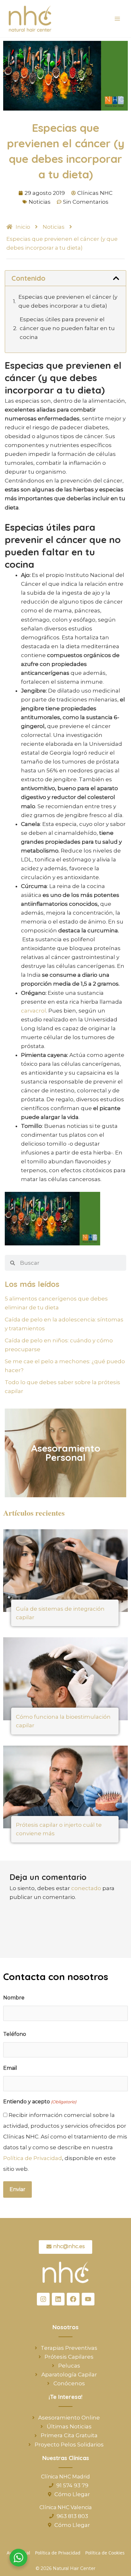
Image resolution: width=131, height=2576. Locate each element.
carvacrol (34, 1011)
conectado (86, 1888)
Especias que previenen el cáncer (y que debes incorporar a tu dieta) (68, 301)
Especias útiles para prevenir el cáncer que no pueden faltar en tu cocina (67, 328)
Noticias (40, 202)
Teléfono (15, 2034)
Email (10, 2068)
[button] (116, 278)
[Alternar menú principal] (118, 19)
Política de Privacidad (33, 2158)
